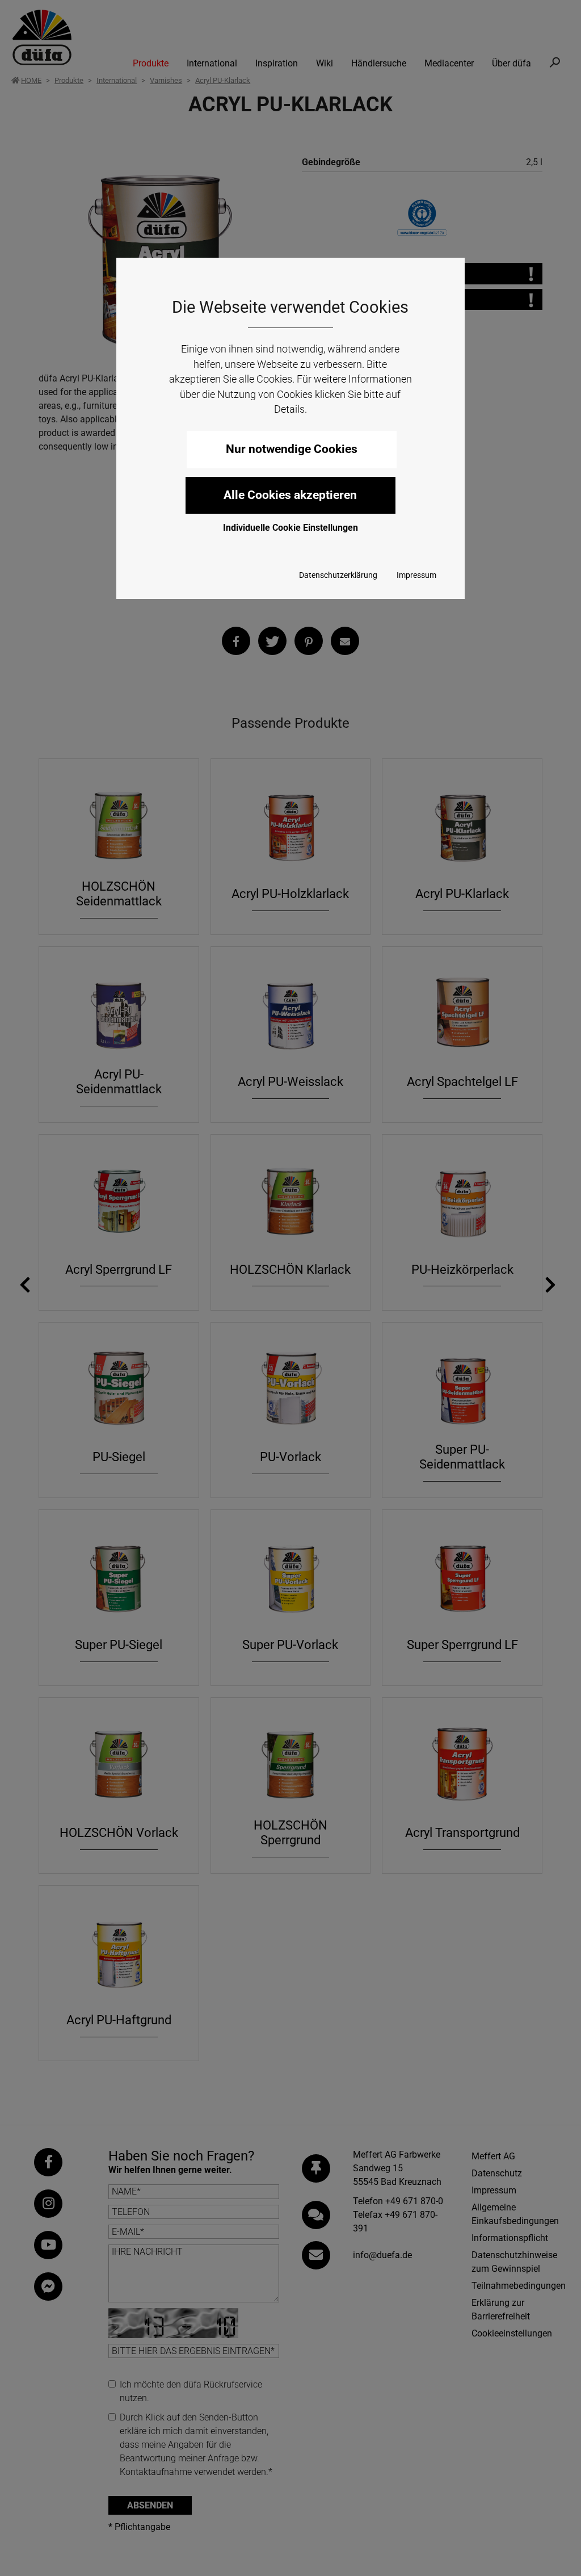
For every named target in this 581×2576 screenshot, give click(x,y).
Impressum (416, 575)
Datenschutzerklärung (338, 575)
